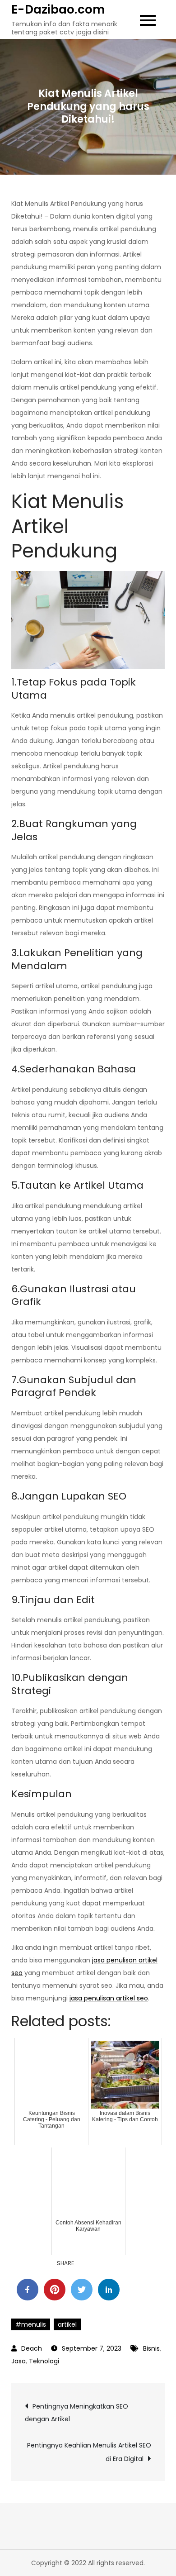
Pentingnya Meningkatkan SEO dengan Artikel (76, 2413)
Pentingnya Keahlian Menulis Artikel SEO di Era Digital (89, 2452)
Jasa (19, 2361)
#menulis (31, 2324)
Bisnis (151, 2348)
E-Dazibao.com (58, 10)
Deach (32, 2348)
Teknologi (44, 2361)
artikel (67, 2324)
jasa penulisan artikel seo (109, 1998)
